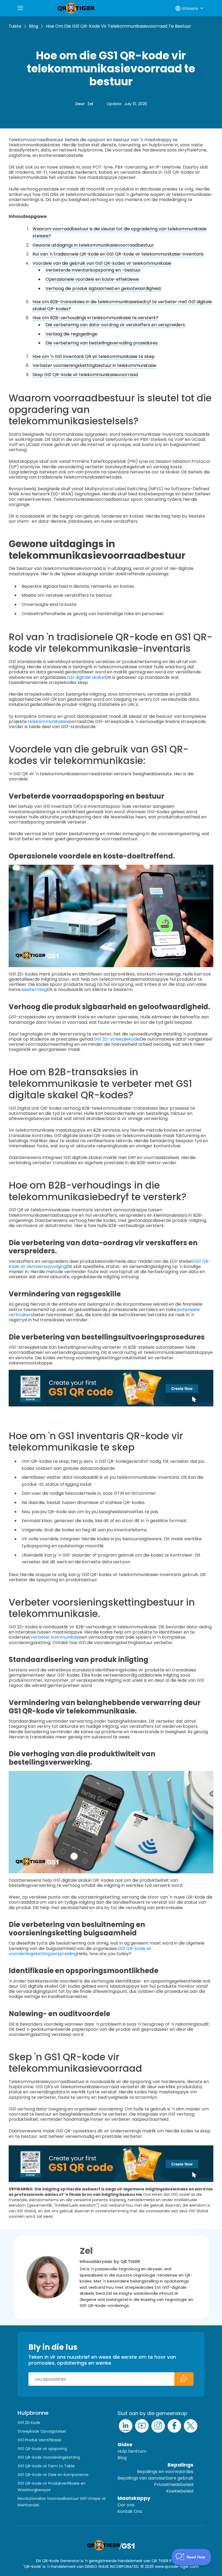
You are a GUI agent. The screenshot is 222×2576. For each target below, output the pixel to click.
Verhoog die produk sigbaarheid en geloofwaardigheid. (103, 288)
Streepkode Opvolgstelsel (42, 2431)
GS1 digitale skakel (86, 677)
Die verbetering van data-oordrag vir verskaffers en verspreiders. (116, 325)
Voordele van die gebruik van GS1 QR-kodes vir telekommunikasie (102, 263)
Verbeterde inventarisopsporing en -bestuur (93, 270)
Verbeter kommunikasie (56, 1637)
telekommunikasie (47, 722)
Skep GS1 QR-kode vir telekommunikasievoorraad (85, 375)
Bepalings (180, 2465)
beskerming (34, 990)
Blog (34, 26)
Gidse (125, 2444)
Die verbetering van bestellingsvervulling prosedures (102, 343)
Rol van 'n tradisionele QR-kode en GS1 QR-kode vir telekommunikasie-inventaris (118, 254)
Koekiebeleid (180, 2491)
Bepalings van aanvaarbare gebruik (155, 2478)
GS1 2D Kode (29, 2423)
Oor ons (126, 2505)
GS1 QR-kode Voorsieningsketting (49, 2457)
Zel (90, 104)
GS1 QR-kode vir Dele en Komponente (53, 2475)
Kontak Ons (130, 2511)
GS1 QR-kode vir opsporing (42, 2449)
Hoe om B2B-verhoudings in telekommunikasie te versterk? (95, 318)
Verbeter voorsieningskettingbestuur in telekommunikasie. (95, 365)
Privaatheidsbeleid (174, 2485)
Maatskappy (134, 2498)
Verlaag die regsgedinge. (72, 334)
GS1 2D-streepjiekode (117, 1039)
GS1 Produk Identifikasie (39, 2440)
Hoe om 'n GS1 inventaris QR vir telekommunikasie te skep (94, 356)
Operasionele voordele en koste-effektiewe (92, 279)
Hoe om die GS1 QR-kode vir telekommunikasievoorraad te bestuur (118, 26)
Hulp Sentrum (132, 2451)
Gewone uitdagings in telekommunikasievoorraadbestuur (93, 245)
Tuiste (15, 26)
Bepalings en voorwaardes (165, 2472)
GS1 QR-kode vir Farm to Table (46, 2466)
